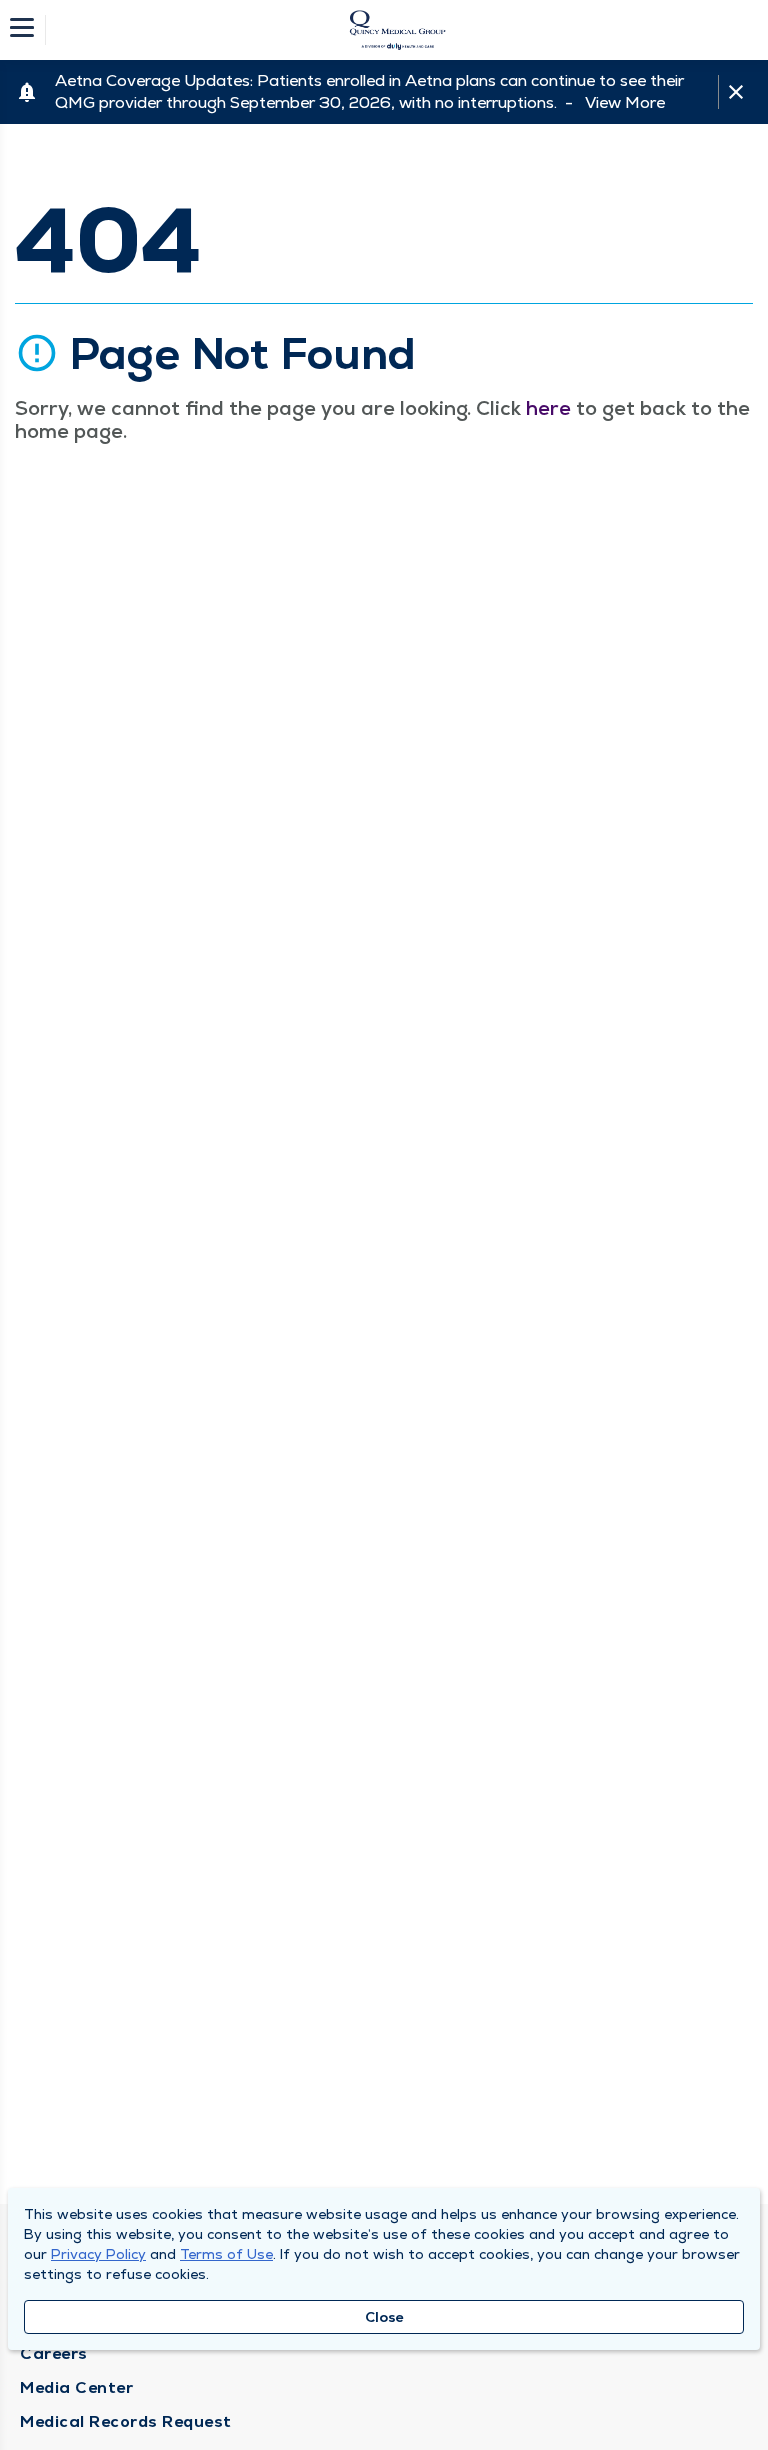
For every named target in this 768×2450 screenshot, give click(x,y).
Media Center (76, 2387)
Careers (54, 2353)
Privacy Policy (98, 2254)
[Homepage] (397, 30)
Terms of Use (226, 2254)
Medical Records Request (126, 2421)
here (548, 408)
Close (384, 2317)
